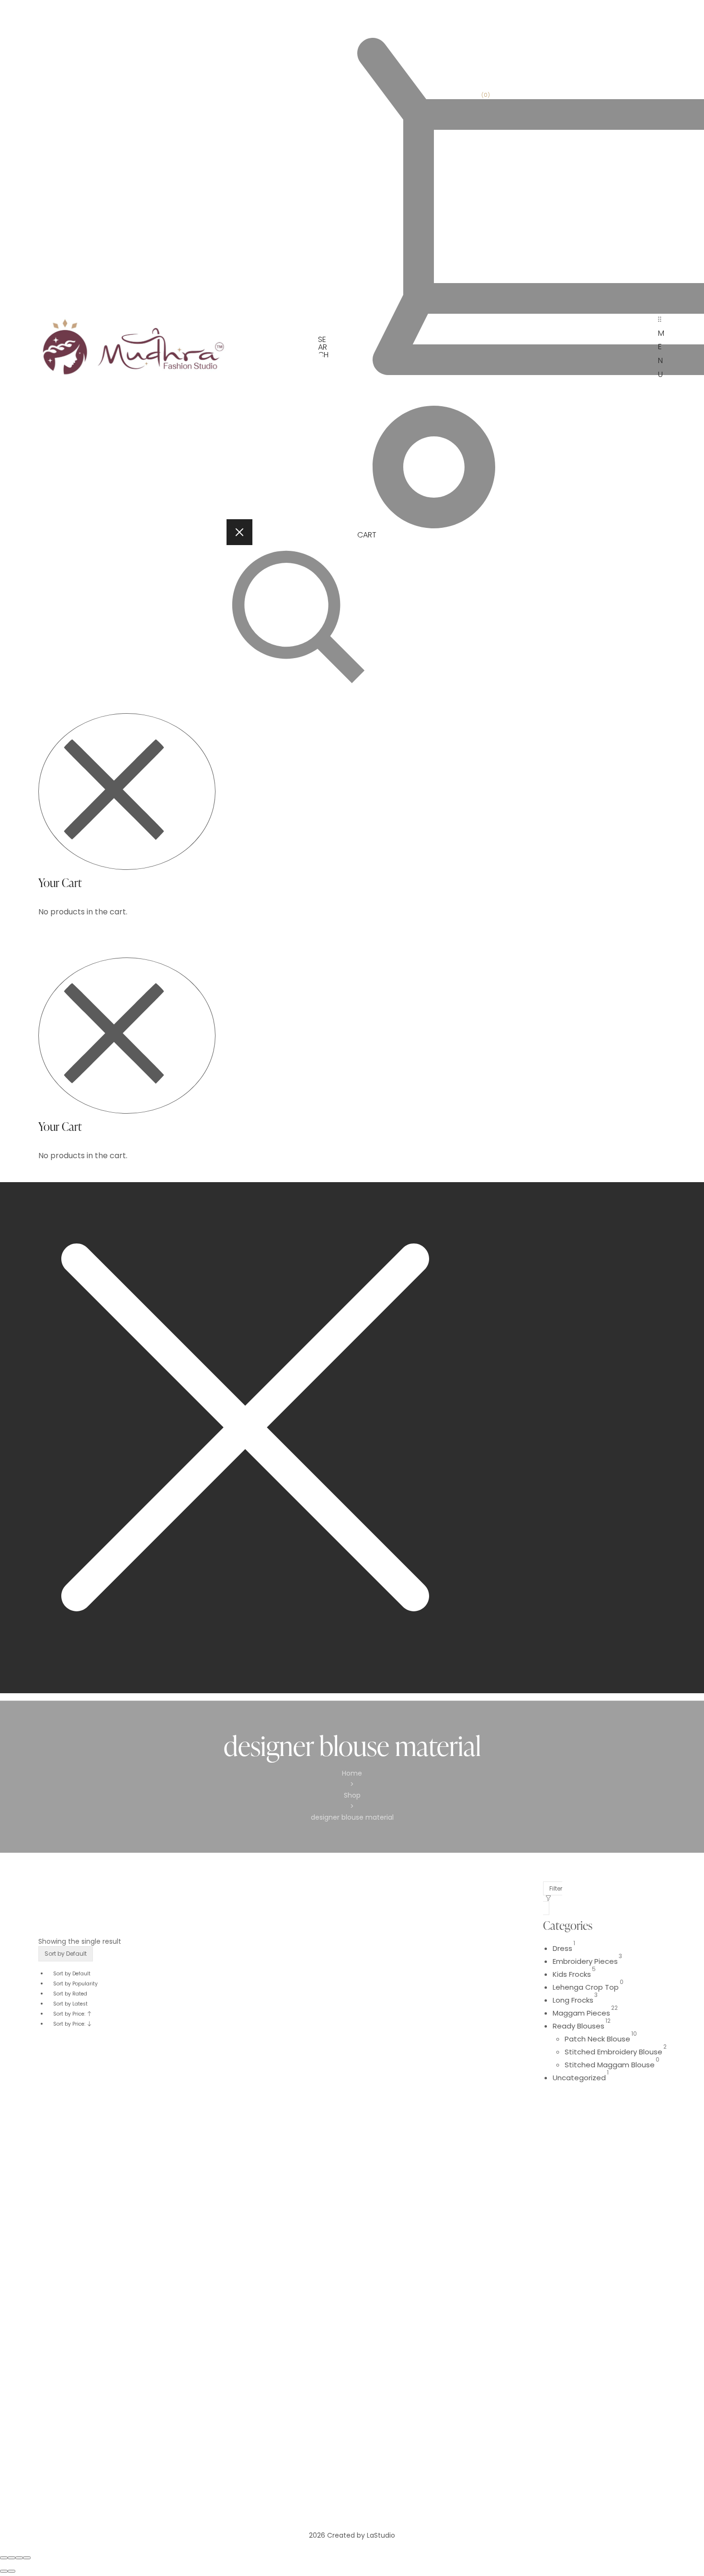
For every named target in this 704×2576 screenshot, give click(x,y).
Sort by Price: (70, 2014)
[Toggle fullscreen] (19, 2558)
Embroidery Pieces (585, 1961)
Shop (352, 1795)
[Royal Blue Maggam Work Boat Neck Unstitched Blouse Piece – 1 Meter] (125, 2214)
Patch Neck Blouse (597, 2039)
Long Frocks (573, 2000)
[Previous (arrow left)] (4, 2571)
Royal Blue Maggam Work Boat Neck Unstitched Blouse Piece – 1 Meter (122, 2410)
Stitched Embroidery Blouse (613, 2052)
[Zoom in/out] (27, 2558)
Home (352, 1773)
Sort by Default (72, 1974)
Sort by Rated (70, 1994)
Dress (562, 1948)
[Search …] (314, 620)
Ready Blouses (579, 2026)
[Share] (11, 2558)
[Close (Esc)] (4, 2558)
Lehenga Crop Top (586, 1987)
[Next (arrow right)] (11, 2571)
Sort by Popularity (75, 1984)
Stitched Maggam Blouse (610, 2065)
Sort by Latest (70, 2004)
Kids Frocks (572, 1974)
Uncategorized (579, 2078)
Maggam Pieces (581, 2013)
